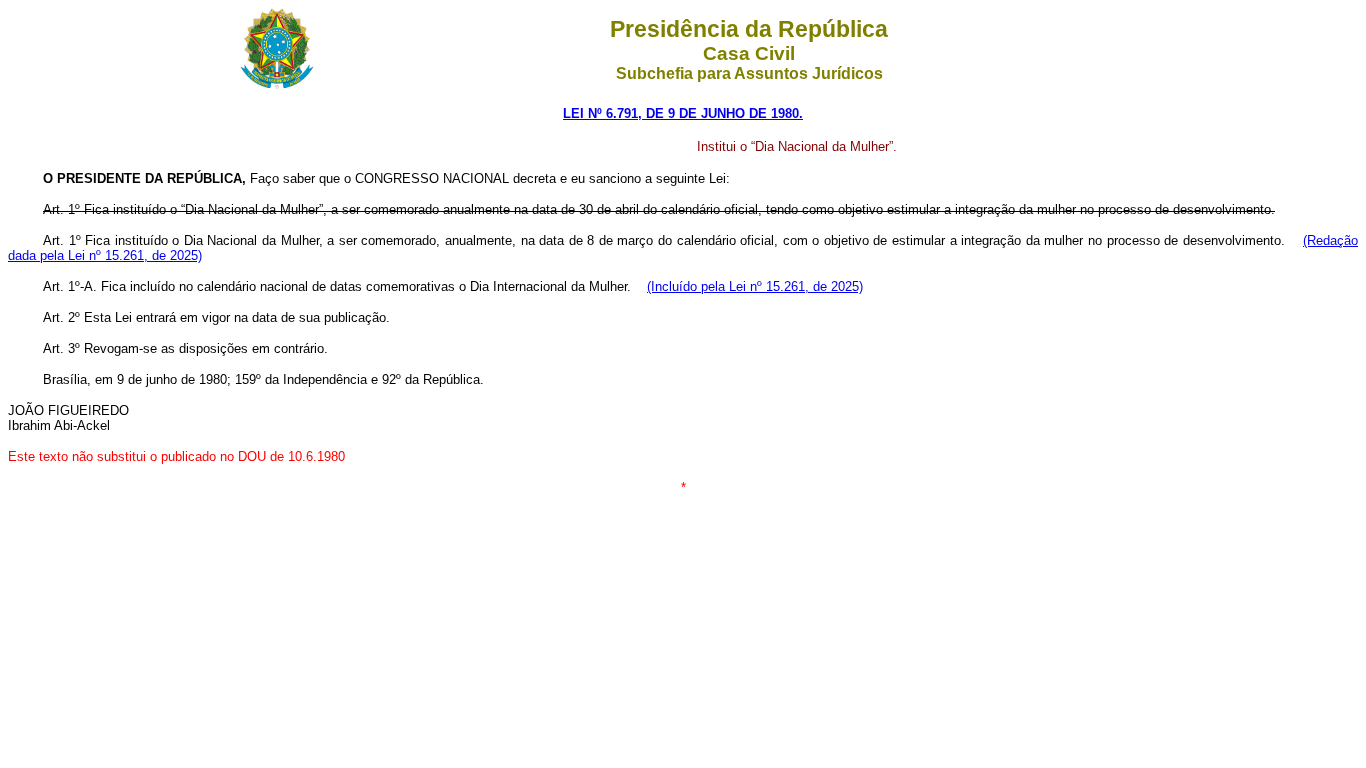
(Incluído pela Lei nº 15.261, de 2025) (755, 286)
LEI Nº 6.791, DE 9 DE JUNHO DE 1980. (683, 113)
